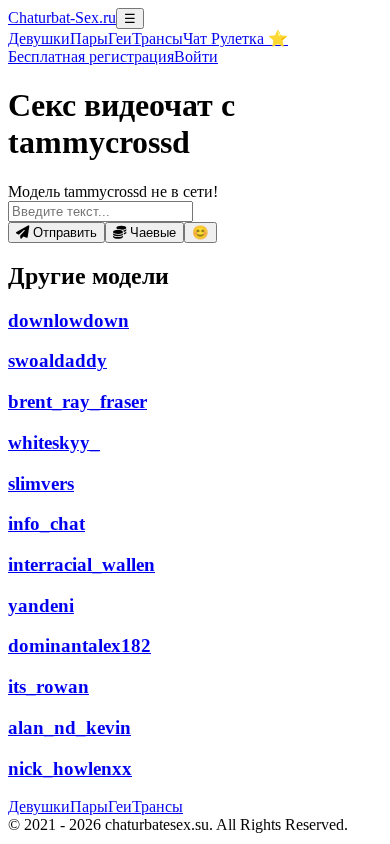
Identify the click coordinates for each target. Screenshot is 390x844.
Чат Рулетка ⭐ (235, 38)
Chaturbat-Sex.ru (62, 17)
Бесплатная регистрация (91, 56)
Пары (89, 38)
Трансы (157, 38)
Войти (196, 56)
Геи (120, 38)
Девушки (39, 38)
